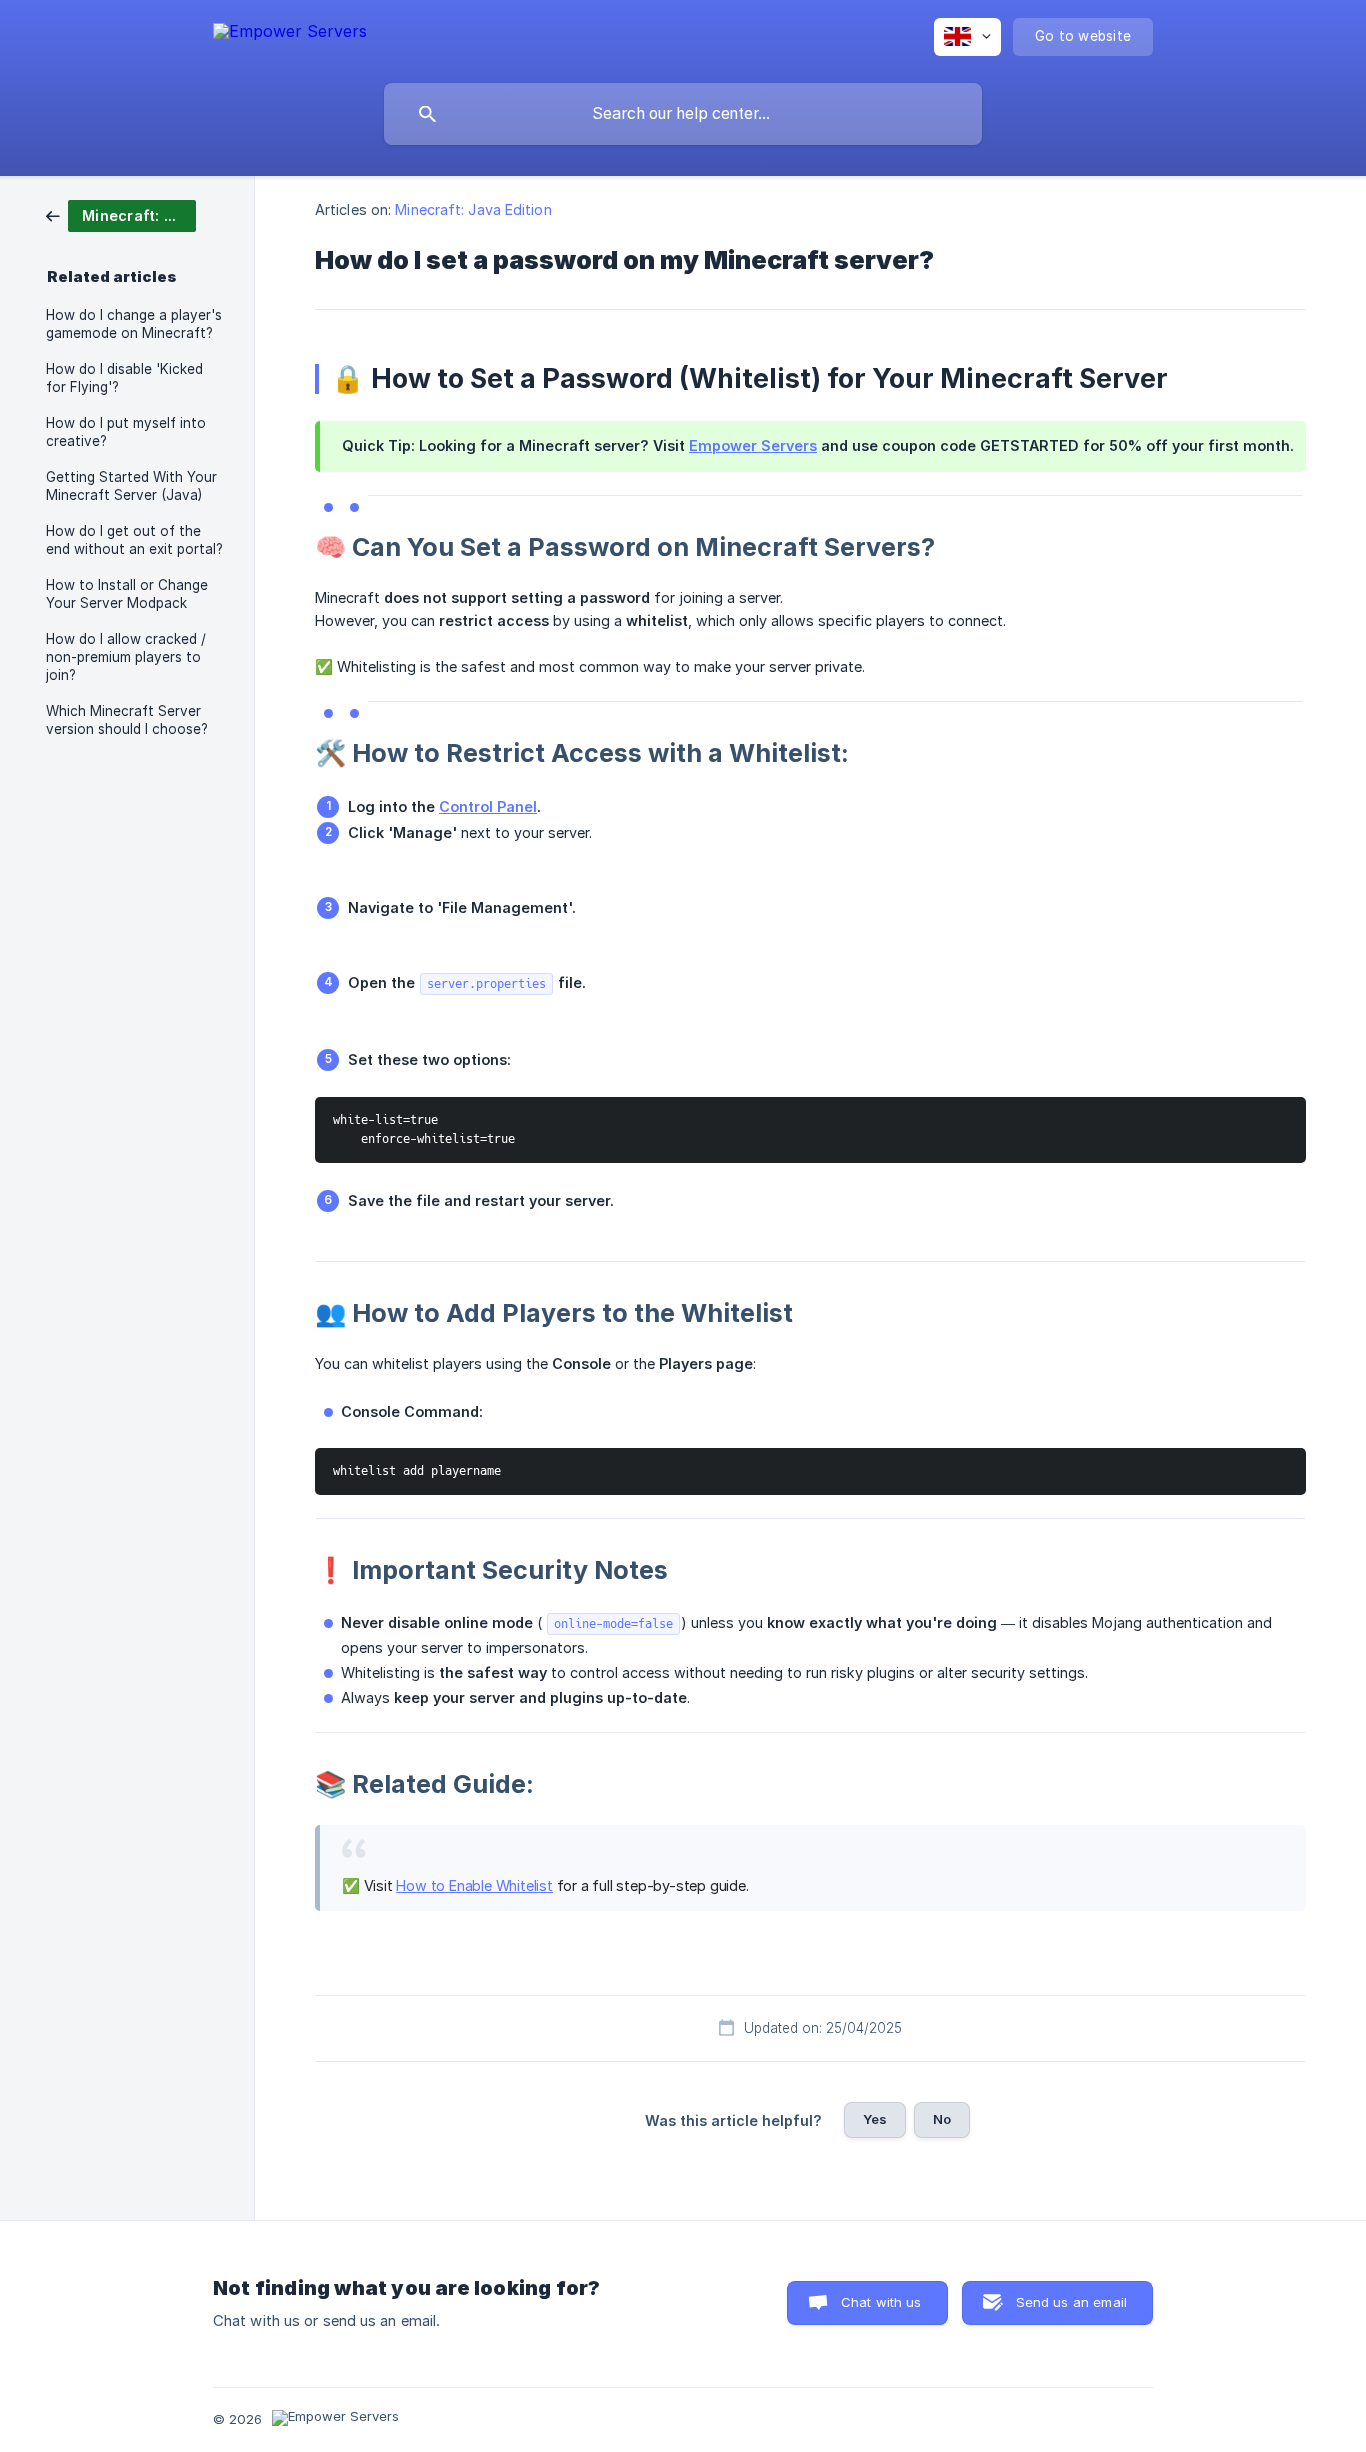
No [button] (942, 2119)
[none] (290, 34)
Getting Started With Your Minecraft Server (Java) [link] (131, 486)
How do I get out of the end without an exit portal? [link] (134, 540)
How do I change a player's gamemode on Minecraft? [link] (134, 324)
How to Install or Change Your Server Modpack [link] (127, 594)
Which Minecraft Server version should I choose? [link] (127, 720)
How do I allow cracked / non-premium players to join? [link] (126, 657)
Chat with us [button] (881, 2302)
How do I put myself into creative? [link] (126, 432)
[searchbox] (683, 114)
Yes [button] (875, 2119)
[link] (121, 214)
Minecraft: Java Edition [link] (473, 209)
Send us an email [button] (1071, 2302)
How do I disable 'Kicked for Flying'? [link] (124, 378)
